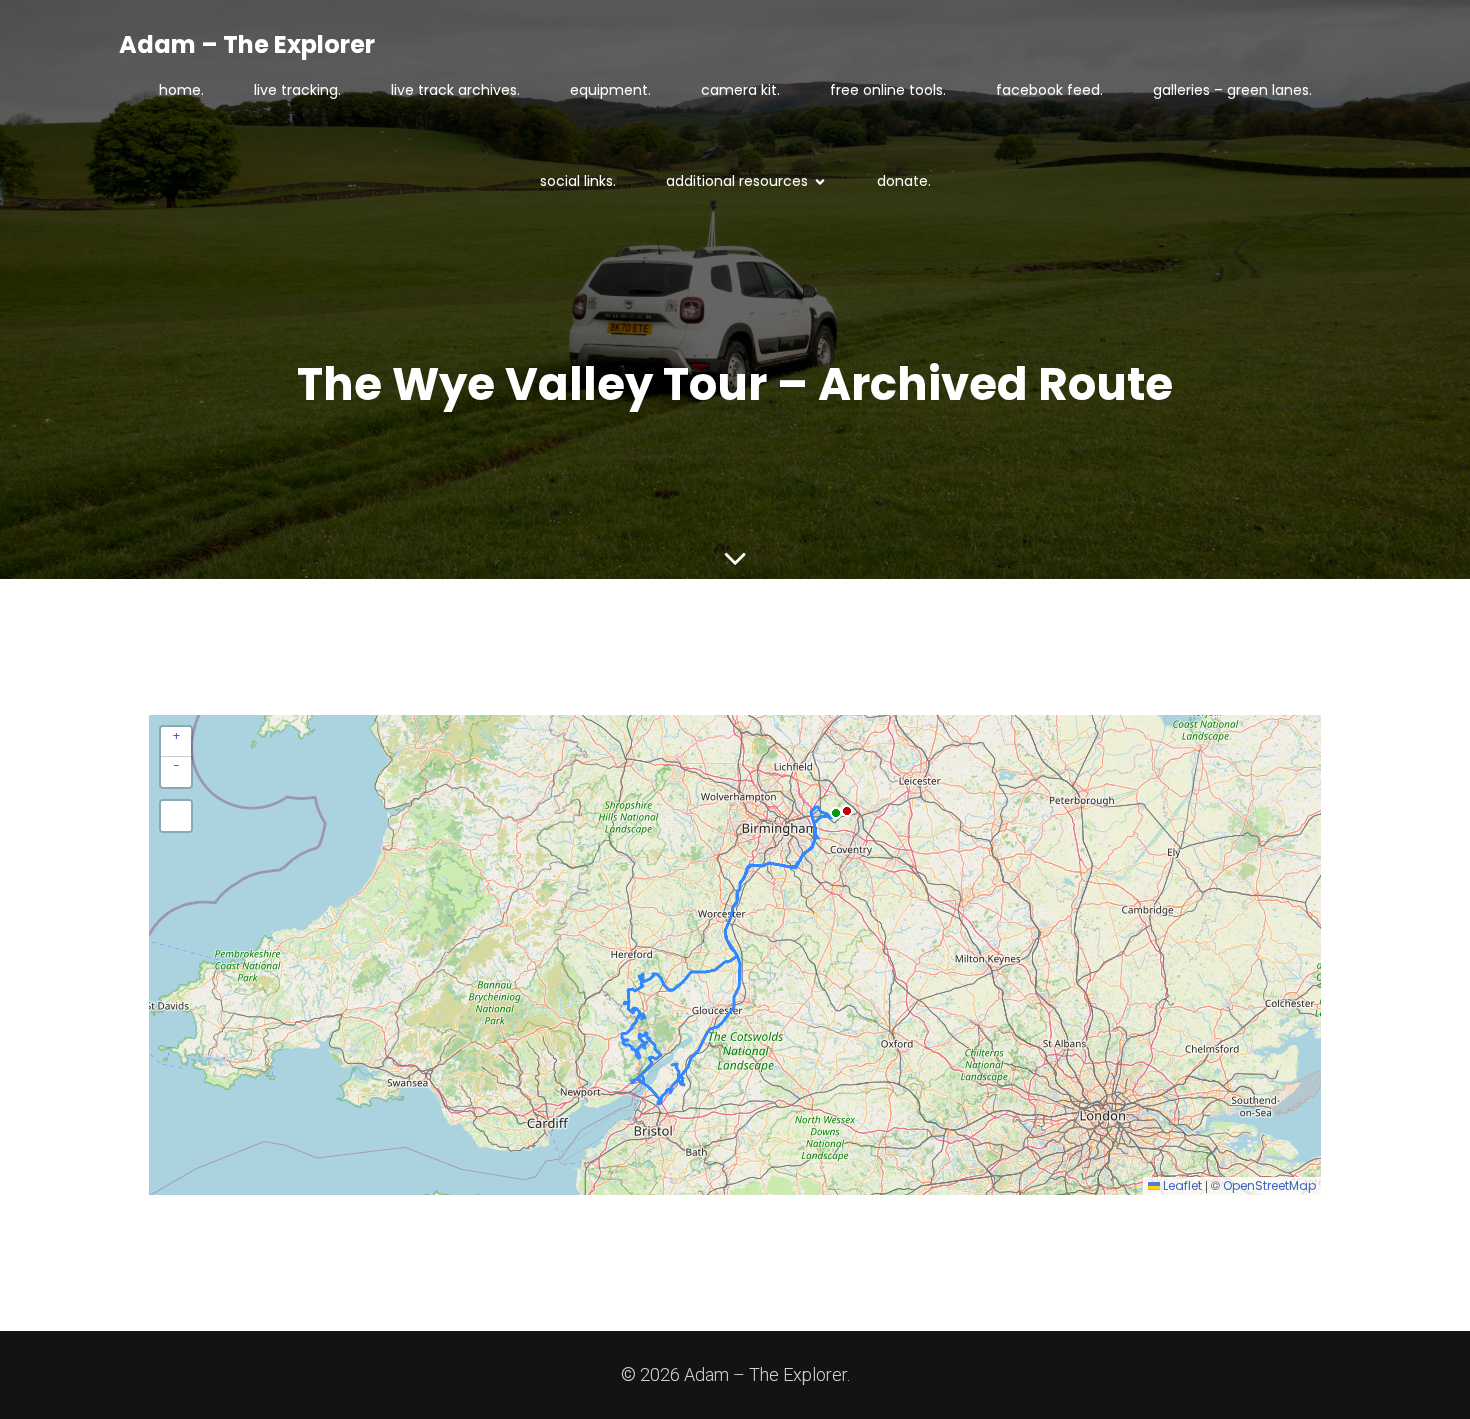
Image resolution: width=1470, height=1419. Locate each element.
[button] (176, 742)
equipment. (610, 90)
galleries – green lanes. (1232, 90)
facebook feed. (1049, 90)
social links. (578, 181)
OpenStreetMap (1269, 1185)
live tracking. (297, 90)
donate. (904, 181)
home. (181, 90)
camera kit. (740, 90)
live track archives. (455, 90)
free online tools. (888, 90)
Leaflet (1181, 1185)
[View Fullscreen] (176, 816)
